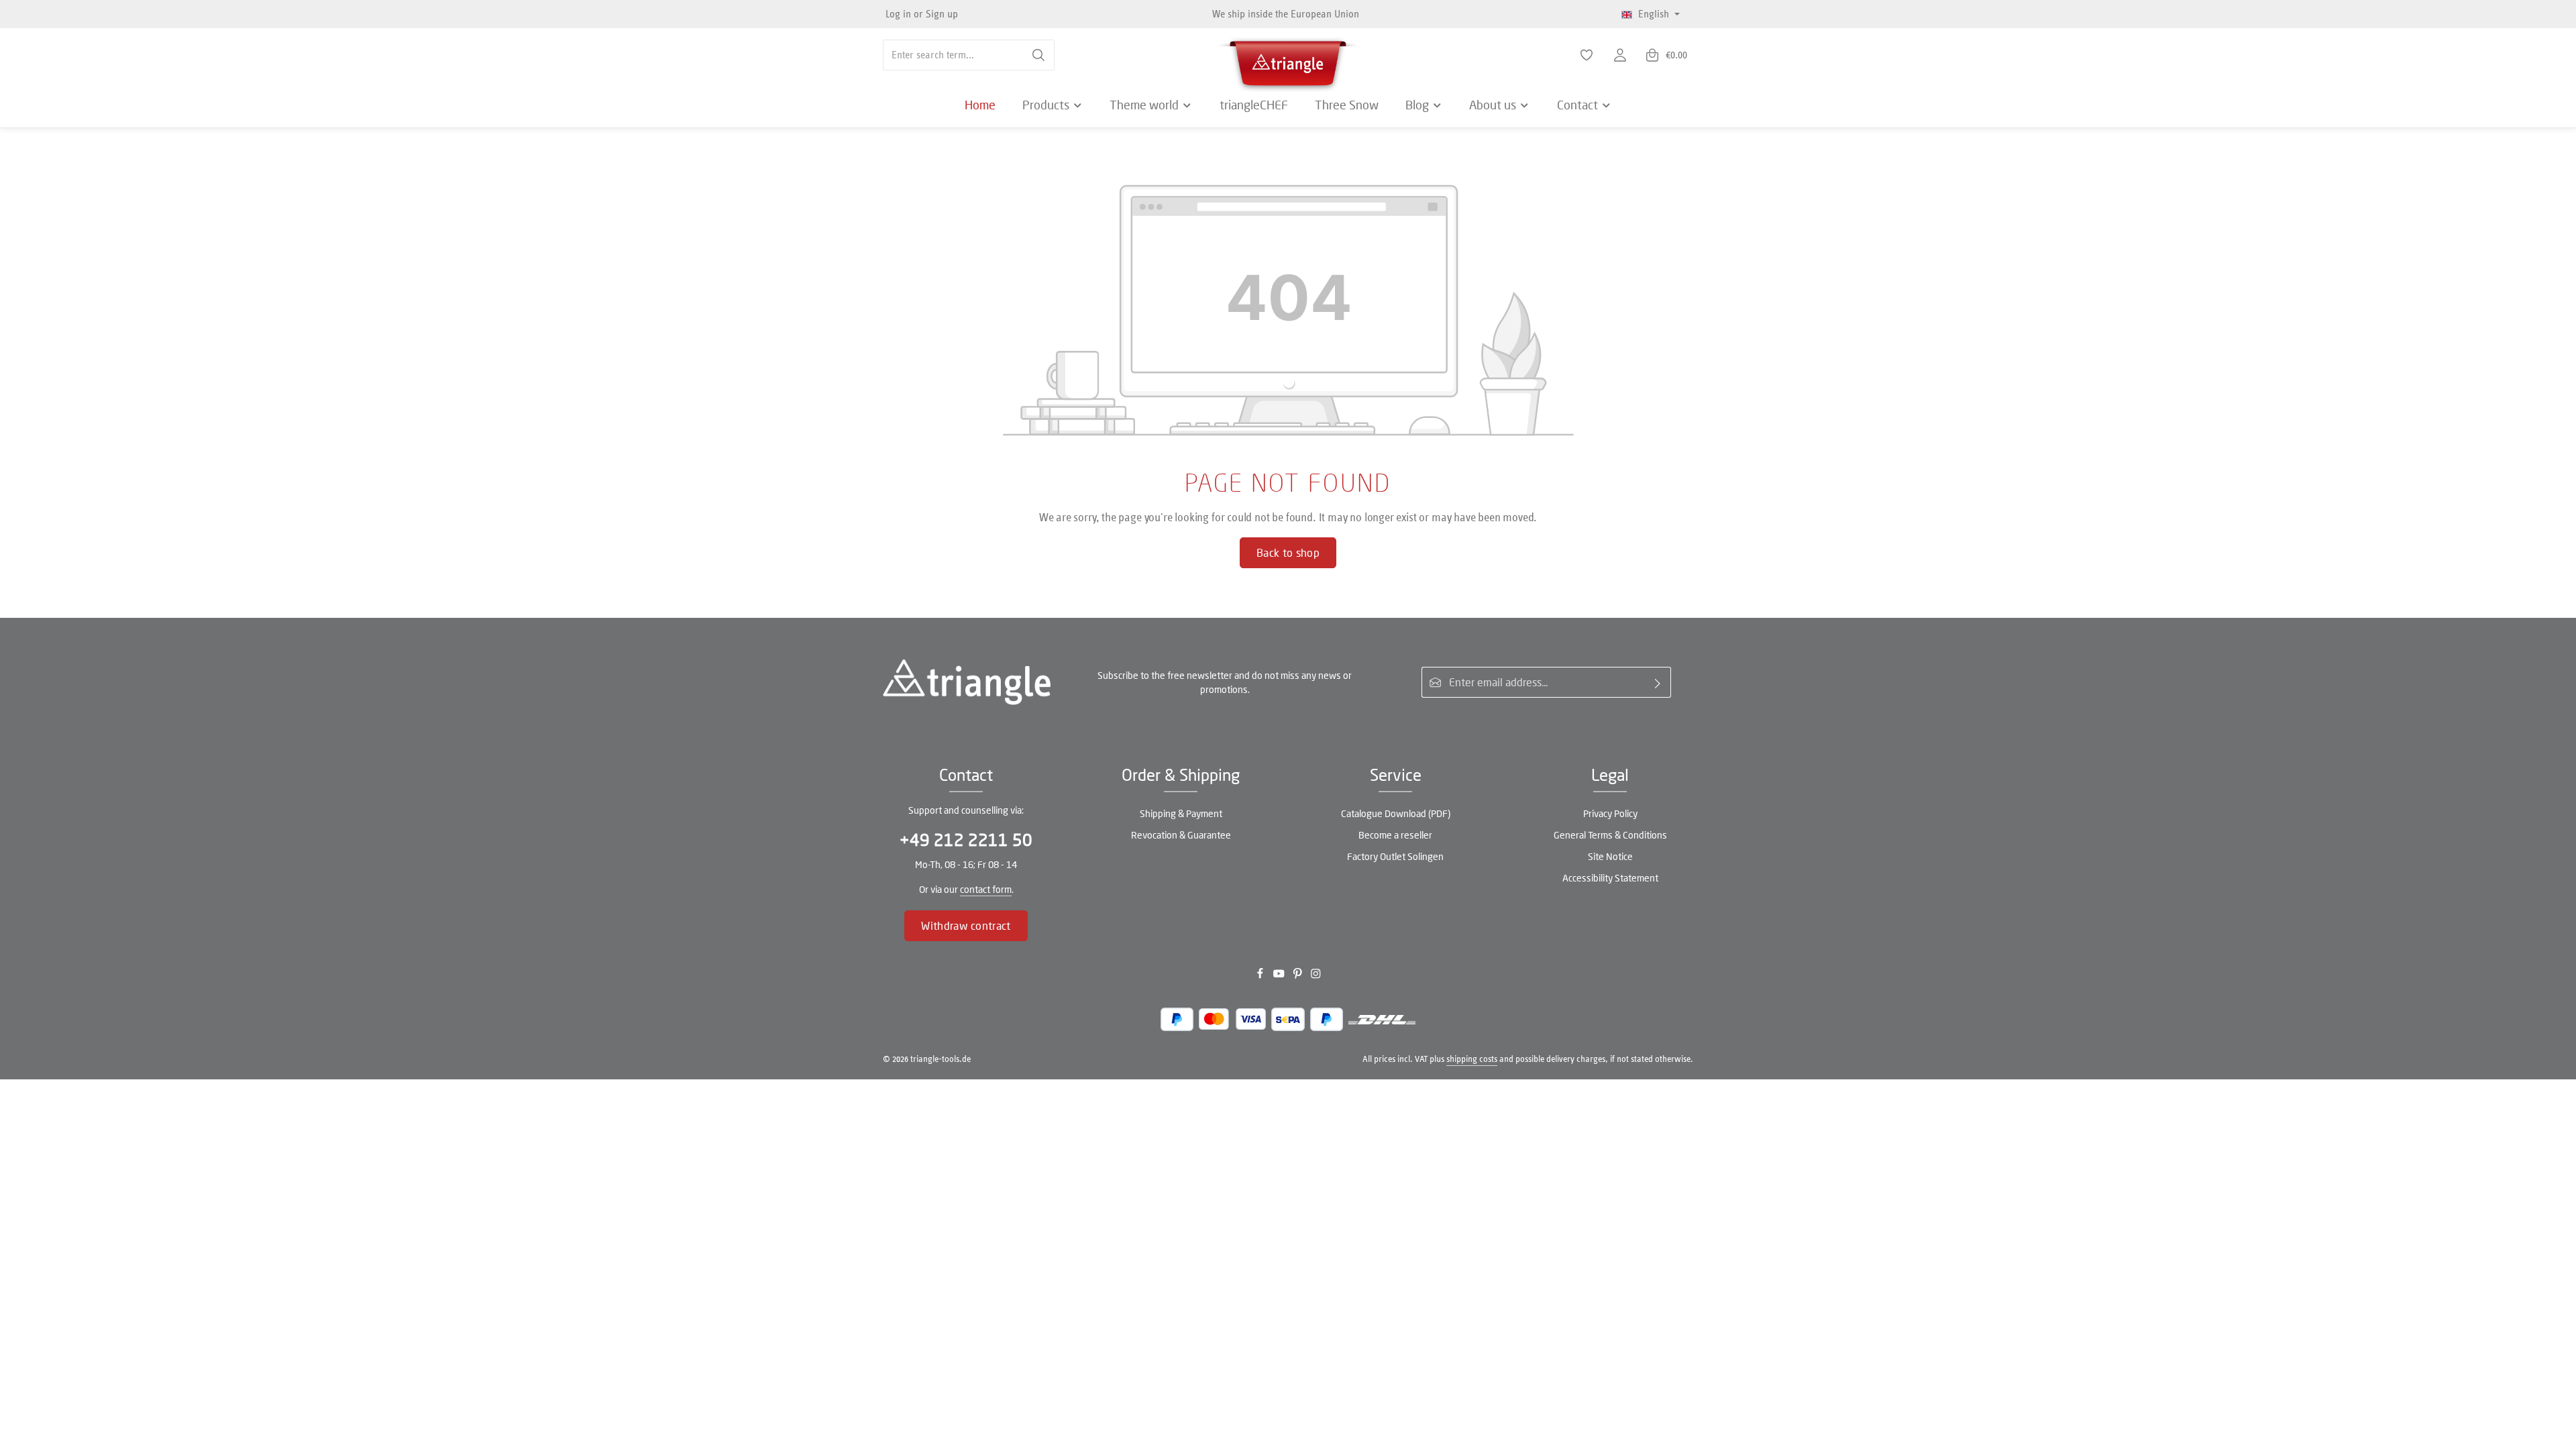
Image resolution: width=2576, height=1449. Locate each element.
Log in (898, 14)
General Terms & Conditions (1610, 835)
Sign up (942, 14)
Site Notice (1610, 856)
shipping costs (1472, 1059)
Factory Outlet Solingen (1395, 856)
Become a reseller (1395, 835)
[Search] (1039, 55)
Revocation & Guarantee (1181, 835)
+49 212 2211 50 (966, 840)
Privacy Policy (1610, 813)
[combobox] (953, 55)
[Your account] (1620, 55)
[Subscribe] (1658, 682)
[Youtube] (1280, 976)
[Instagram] (1316, 976)
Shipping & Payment (1181, 813)
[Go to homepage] (1288, 60)
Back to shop (1288, 552)
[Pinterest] (1299, 976)
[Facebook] (1261, 976)
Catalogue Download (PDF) (1396, 813)
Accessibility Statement (1610, 878)
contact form (986, 889)
